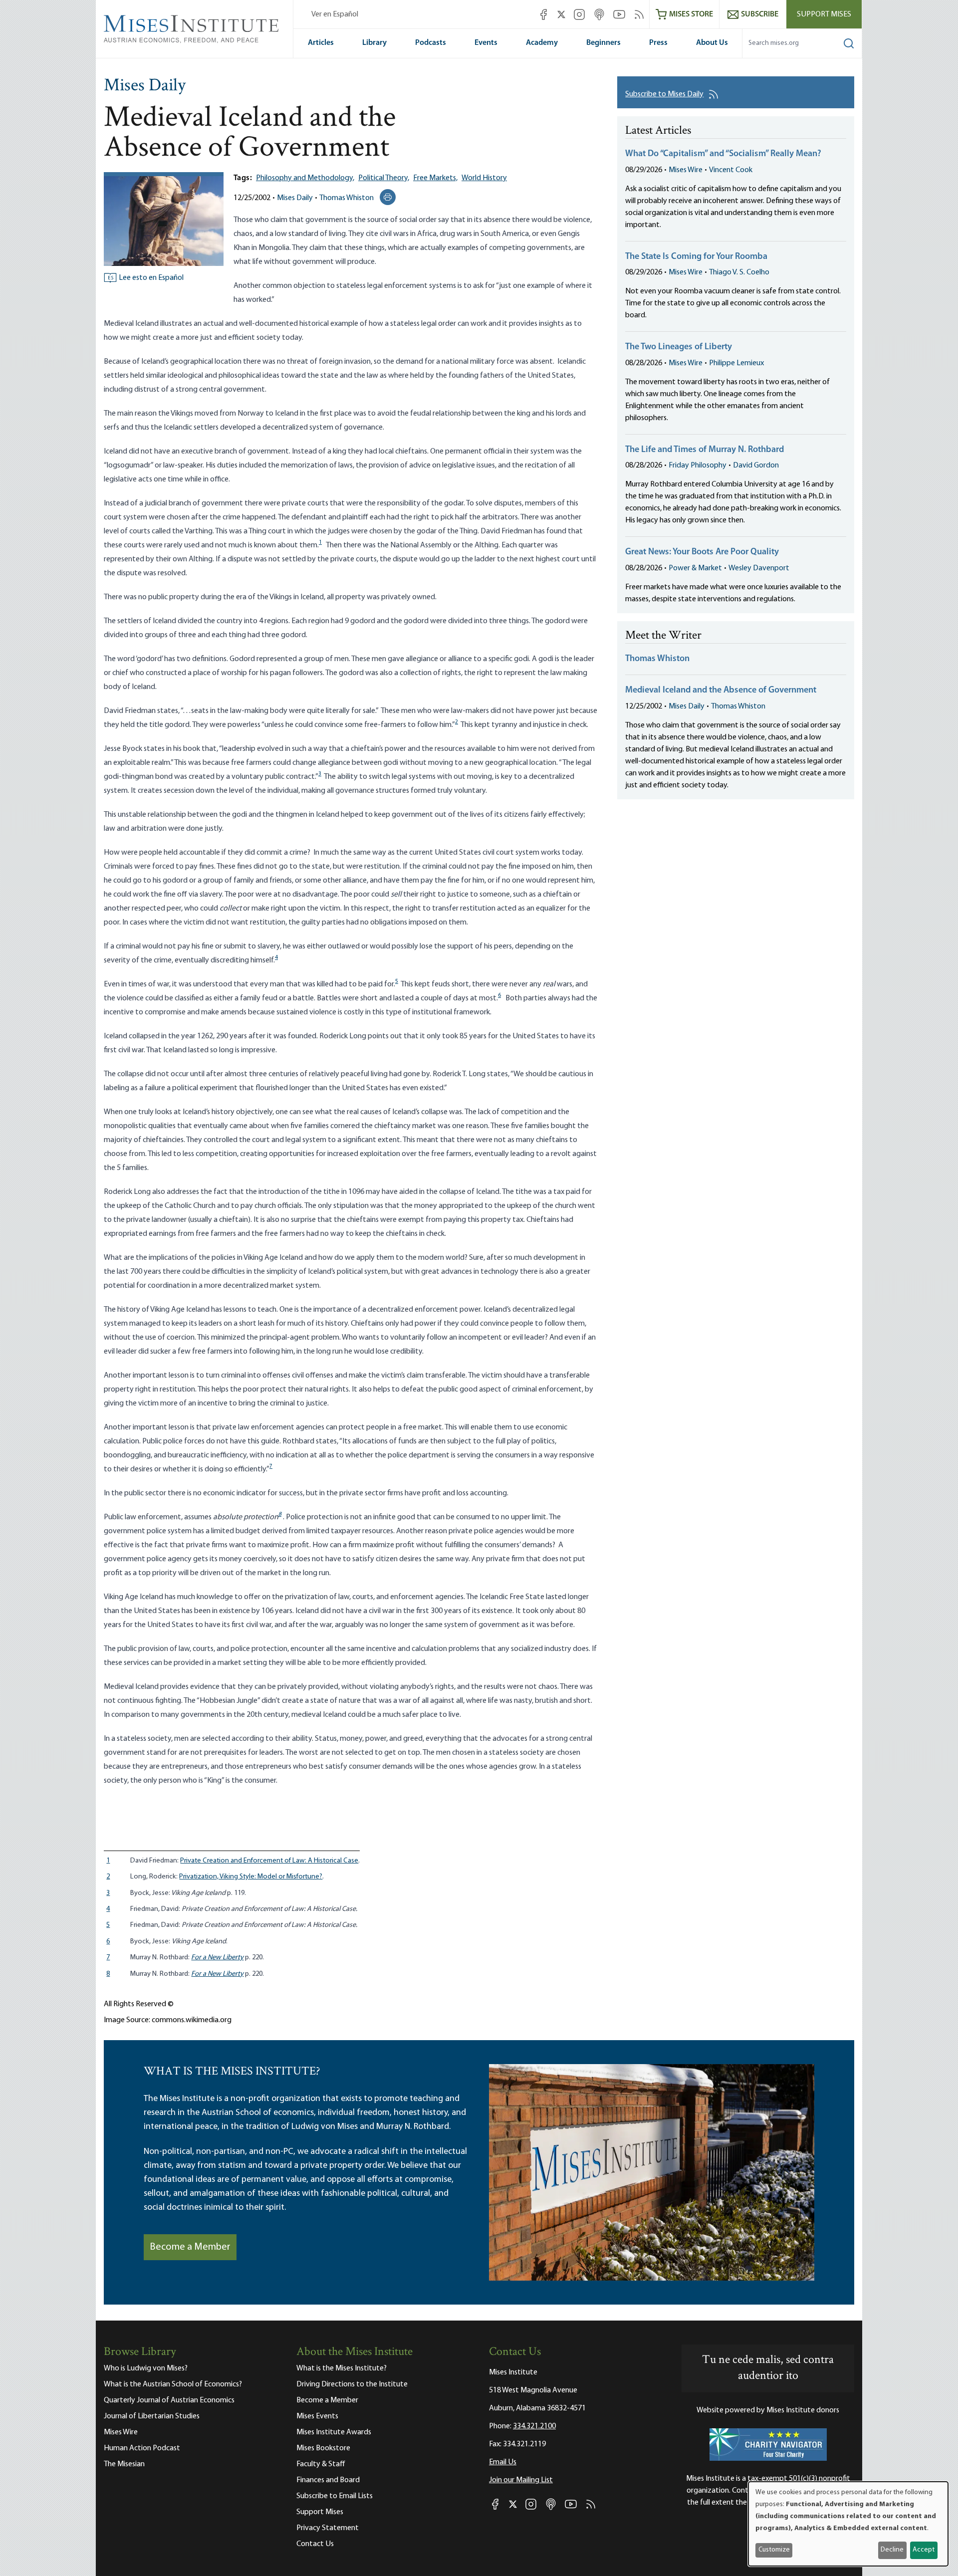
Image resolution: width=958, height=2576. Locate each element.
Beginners (603, 43)
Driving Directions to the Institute (352, 2384)
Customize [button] (774, 2550)
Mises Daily (145, 86)
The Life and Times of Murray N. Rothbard (705, 450)
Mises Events (317, 2416)
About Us (712, 43)
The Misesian (124, 2464)
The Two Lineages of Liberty (679, 347)
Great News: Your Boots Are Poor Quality (702, 552)
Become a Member (190, 2247)
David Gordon (756, 466)
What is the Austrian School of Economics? (173, 2384)
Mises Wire (686, 170)
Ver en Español (335, 14)
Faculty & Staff (321, 2464)
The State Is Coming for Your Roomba (696, 257)
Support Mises (824, 14)
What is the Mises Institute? (342, 2368)
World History (484, 178)
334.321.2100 (534, 2426)
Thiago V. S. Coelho (739, 272)
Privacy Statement (328, 2528)
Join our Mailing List (521, 2480)
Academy (542, 43)
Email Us (503, 2462)
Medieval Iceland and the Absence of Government (721, 691)
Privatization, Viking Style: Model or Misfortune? (251, 1877)
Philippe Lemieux (736, 363)
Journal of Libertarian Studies (152, 2416)
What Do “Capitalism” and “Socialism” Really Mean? (723, 154)
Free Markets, (435, 178)
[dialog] (848, 2524)
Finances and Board (328, 2480)
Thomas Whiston (347, 198)
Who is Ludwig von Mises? (146, 2368)
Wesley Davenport (759, 568)
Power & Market (695, 568)
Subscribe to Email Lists (335, 2496)
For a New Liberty (217, 1958)
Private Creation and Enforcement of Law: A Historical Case (269, 1861)
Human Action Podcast (142, 2448)
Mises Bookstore (323, 2448)
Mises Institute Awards (334, 2432)
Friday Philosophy (698, 466)
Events (486, 43)
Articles (321, 43)
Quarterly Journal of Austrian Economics (169, 2400)
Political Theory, (384, 178)
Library (374, 43)
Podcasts (431, 43)
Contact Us (315, 2544)
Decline (892, 2550)
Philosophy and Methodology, (305, 178)
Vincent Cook (731, 170)
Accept (924, 2550)
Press (658, 43)
